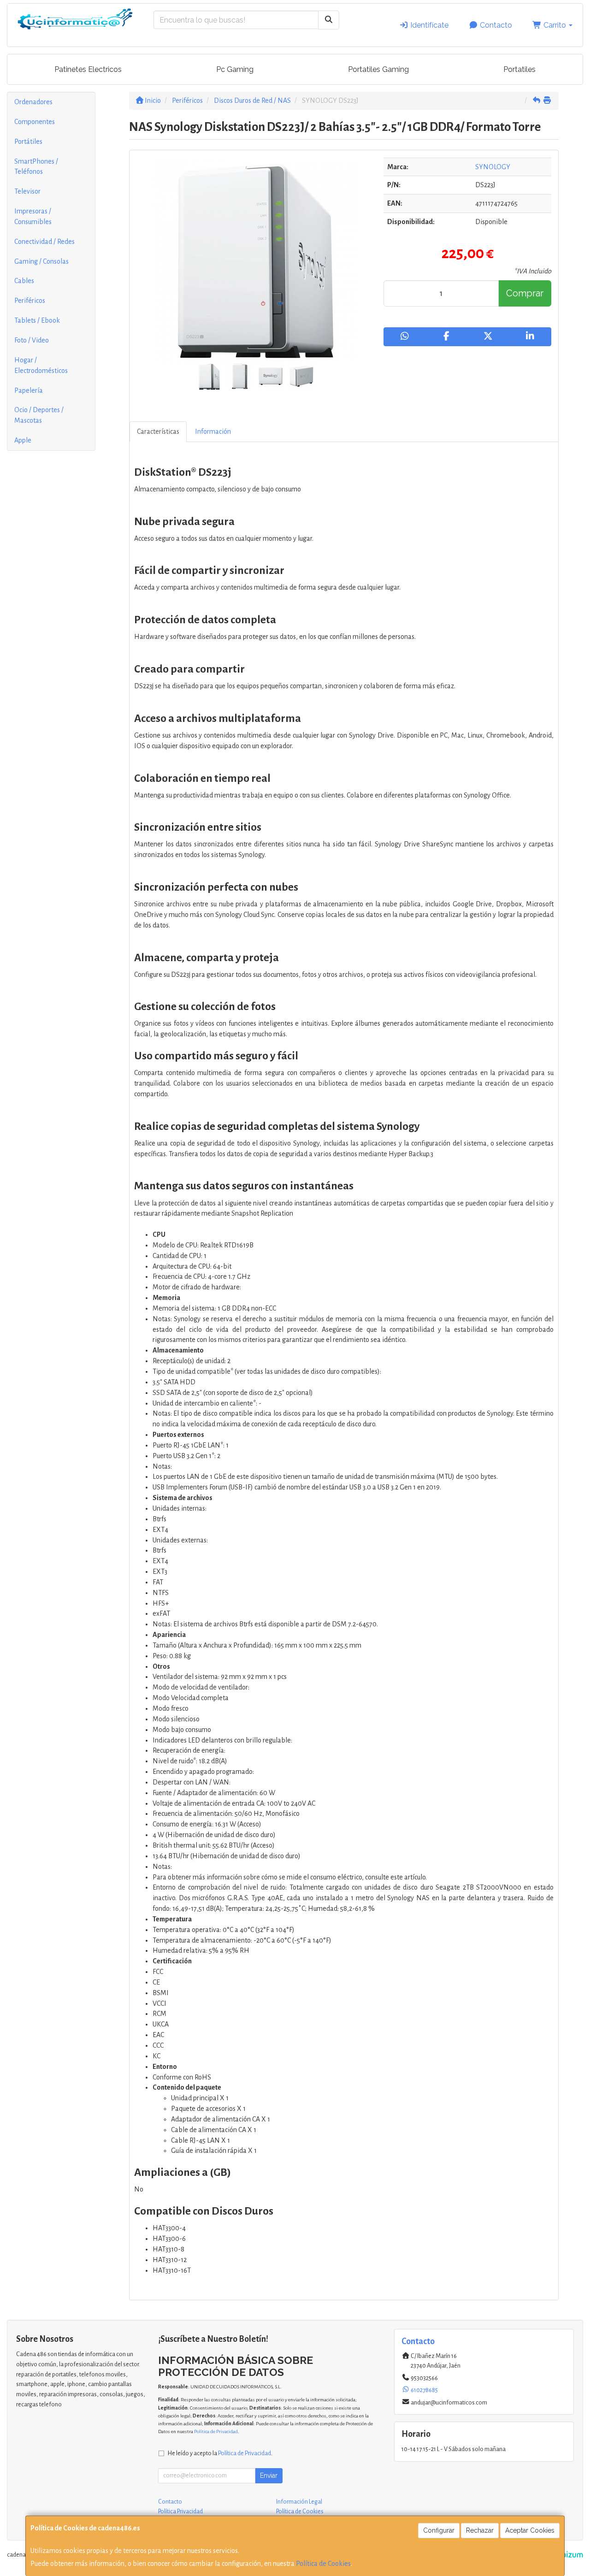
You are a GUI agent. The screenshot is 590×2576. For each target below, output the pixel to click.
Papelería (29, 390)
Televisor (27, 191)
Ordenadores (33, 102)
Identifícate (428, 25)
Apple (23, 440)
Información (213, 431)
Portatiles (519, 69)
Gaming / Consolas (41, 261)
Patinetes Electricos (88, 69)
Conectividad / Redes (44, 242)
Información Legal (299, 2502)
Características (158, 431)
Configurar (439, 2530)
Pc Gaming (235, 69)
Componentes (35, 122)
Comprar (525, 293)
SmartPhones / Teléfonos (36, 167)
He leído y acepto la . (220, 2453)
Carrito (555, 25)
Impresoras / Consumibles (33, 216)
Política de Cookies (323, 2564)
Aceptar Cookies (530, 2530)
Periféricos (30, 301)
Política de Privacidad (216, 2431)
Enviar (269, 2476)
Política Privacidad (180, 2511)
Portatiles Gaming (378, 69)
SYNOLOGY (493, 167)
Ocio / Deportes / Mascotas (39, 415)
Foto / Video (32, 340)
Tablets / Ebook (37, 320)
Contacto (495, 25)
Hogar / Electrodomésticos (41, 365)
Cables (24, 281)
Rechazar (480, 2530)
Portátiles (28, 142)
